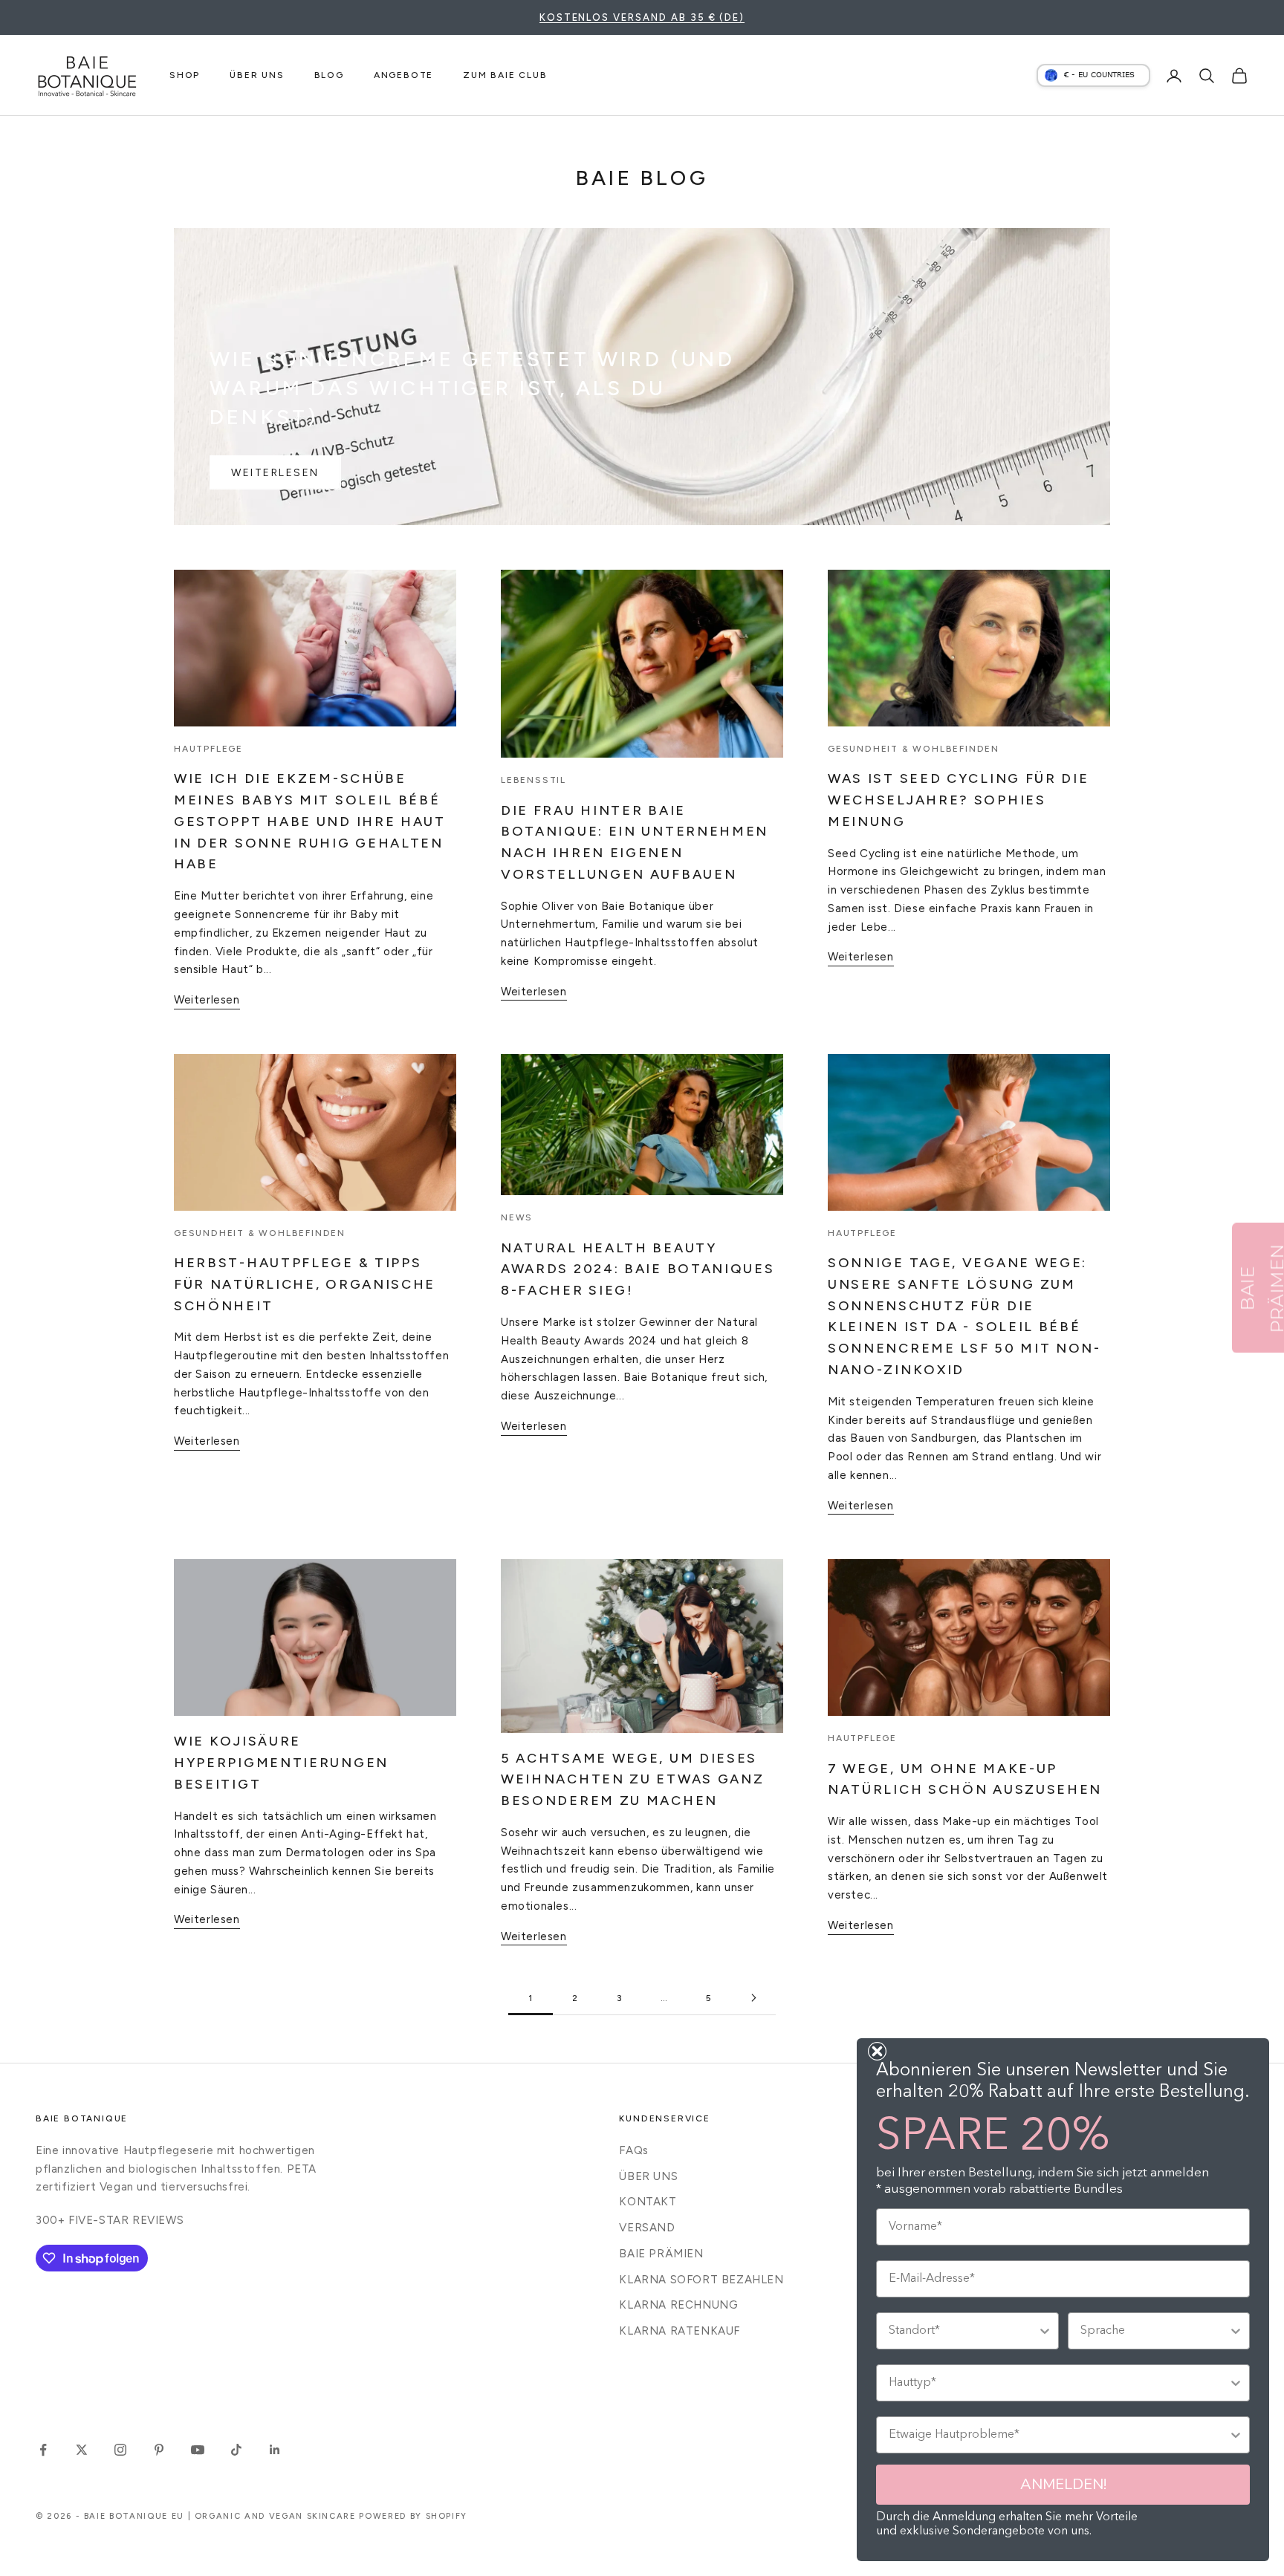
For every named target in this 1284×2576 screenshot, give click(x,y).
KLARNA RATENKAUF (680, 2331)
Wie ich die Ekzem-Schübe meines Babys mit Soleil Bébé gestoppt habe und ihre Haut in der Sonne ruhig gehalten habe (310, 821)
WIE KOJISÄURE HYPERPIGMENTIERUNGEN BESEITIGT (281, 1763)
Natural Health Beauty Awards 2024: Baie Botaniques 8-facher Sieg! (638, 1269)
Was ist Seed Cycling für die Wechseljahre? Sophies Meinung (959, 800)
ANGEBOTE (403, 75)
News (517, 1217)
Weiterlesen (275, 473)
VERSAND (647, 2228)
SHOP (185, 75)
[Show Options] (1045, 2331)
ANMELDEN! (1063, 2484)
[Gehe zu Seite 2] (753, 1998)
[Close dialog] (877, 2051)
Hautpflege (208, 749)
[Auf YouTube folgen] (198, 2450)
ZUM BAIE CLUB (505, 75)
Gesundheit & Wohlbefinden (914, 749)
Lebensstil (534, 780)
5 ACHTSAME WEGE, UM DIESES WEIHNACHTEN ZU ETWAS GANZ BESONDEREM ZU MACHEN (633, 1780)
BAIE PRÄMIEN (661, 2254)
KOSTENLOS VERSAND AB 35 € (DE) (642, 17)
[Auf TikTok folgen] (236, 2450)
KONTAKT (648, 2202)
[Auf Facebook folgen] (43, 2450)
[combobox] (963, 2331)
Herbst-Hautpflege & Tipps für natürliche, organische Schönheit (305, 1284)
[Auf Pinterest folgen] (159, 2450)
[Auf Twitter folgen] (82, 2450)
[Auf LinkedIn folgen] (275, 2450)
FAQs (633, 2150)
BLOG (329, 75)
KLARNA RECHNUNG (678, 2305)
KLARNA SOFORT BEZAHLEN (701, 2280)
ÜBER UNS (257, 75)
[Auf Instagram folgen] (120, 2450)
